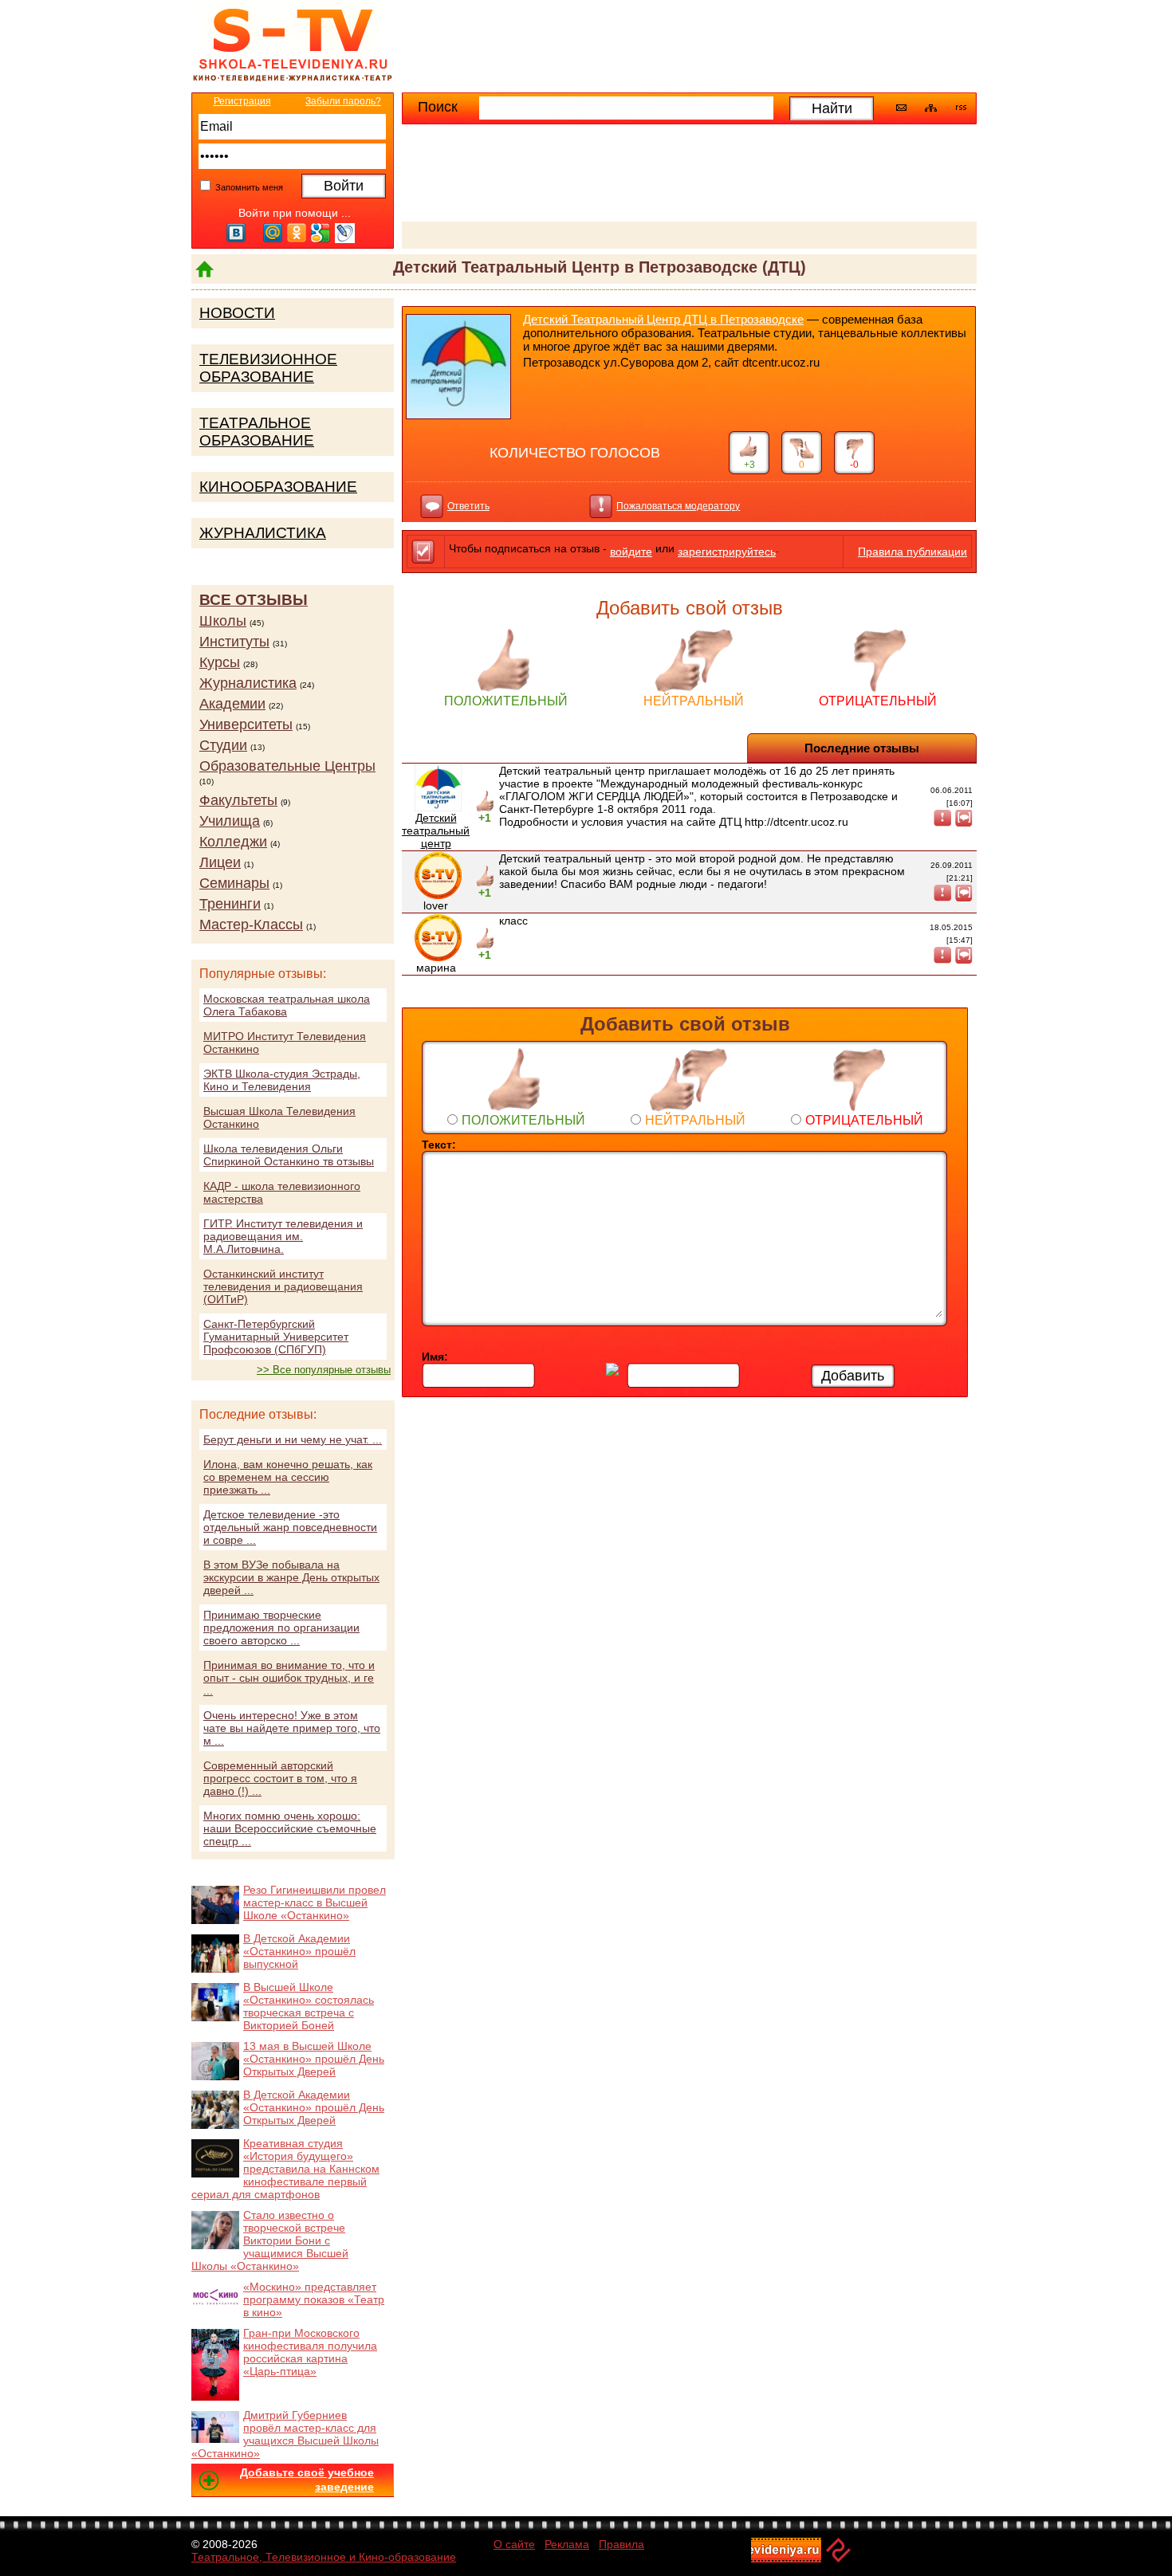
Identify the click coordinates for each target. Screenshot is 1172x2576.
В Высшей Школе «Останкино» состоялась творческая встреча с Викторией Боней (309, 2006)
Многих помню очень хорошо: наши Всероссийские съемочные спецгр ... (290, 1828)
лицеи (220, 862)
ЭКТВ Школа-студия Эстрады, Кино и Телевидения (282, 1080)
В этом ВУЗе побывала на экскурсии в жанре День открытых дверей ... (291, 1577)
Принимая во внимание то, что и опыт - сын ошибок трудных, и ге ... (289, 1678)
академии (232, 704)
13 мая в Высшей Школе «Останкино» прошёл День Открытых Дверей (314, 2059)
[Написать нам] (901, 108)
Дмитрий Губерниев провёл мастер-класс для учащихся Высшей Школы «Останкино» (285, 2434)
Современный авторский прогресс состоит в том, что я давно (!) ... (280, 1778)
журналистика (248, 683)
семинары (234, 883)
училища (230, 821)
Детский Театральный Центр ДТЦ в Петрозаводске (663, 319)
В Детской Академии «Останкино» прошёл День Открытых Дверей (314, 2107)
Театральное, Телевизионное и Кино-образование (324, 2557)
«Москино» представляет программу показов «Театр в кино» (314, 2299)
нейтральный (694, 701)
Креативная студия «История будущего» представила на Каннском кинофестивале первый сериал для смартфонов (285, 2169)
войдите (631, 552)
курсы (220, 662)
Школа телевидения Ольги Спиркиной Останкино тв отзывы (289, 1155)
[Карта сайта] (931, 108)
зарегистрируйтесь (727, 552)
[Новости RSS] (961, 109)
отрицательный (878, 701)
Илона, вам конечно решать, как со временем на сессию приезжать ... (288, 1477)
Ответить (468, 506)
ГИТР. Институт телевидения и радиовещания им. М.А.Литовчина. (283, 1236)
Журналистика (263, 533)
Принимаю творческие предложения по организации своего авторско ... (281, 1628)
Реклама (567, 2544)
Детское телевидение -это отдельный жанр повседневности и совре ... (290, 1527)
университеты (246, 724)
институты (234, 642)
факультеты (238, 800)
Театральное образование (257, 432)
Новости (237, 313)
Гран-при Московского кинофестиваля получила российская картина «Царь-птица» (310, 2352)
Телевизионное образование (268, 368)
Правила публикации (912, 552)
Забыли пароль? (343, 101)
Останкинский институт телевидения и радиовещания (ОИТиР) (283, 1286)
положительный (506, 701)
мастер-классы (251, 925)
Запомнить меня (248, 187)
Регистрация (242, 101)
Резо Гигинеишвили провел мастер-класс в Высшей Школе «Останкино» (315, 1903)
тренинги (230, 904)
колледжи (233, 842)
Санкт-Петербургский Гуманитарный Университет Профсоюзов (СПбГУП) (276, 1337)
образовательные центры (287, 766)
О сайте (514, 2544)
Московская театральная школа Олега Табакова (287, 1005)
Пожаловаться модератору (678, 506)
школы (223, 621)
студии (223, 745)
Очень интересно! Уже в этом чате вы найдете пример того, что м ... (292, 1728)
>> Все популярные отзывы (324, 1370)
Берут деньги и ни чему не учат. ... (293, 1439)
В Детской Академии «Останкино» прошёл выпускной (299, 1951)
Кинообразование (278, 487)
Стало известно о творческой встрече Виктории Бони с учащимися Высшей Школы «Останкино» (270, 2240)
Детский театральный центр (436, 831)
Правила (621, 2544)
